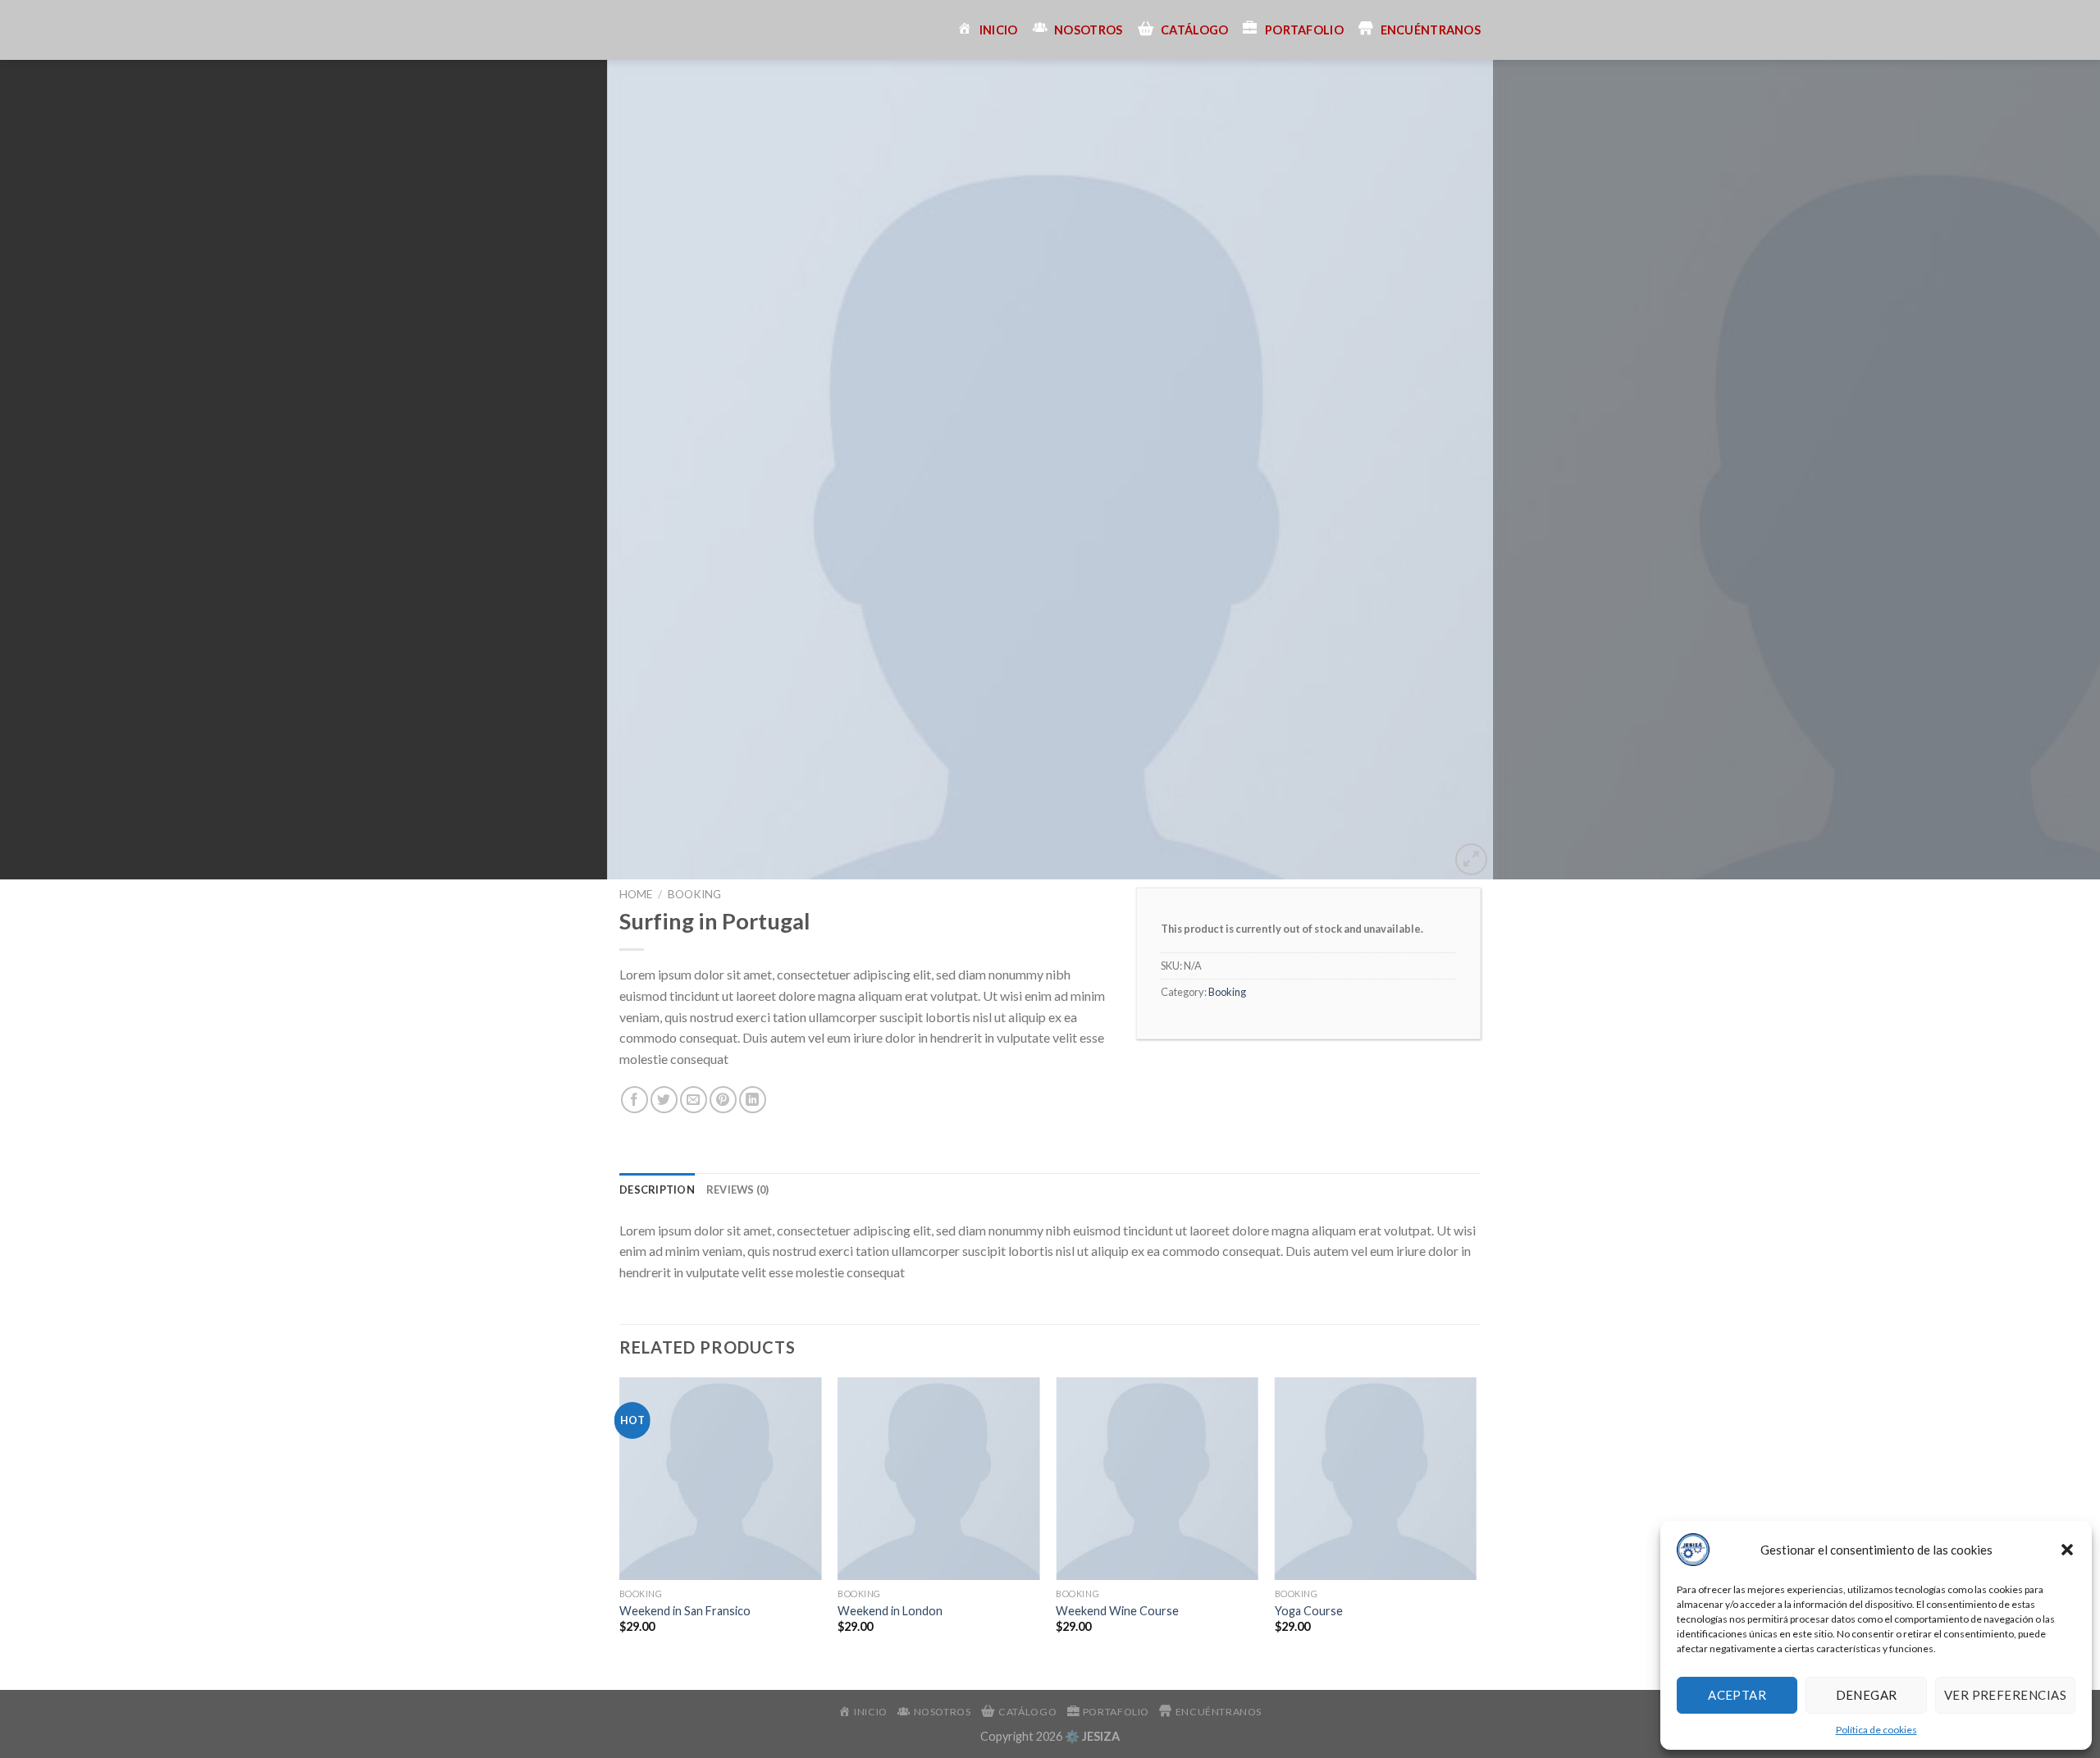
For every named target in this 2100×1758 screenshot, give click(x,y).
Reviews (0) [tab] (738, 1190)
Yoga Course (1309, 1611)
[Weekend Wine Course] (1157, 1479)
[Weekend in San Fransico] (721, 1479)
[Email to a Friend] (694, 1100)
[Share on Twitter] (664, 1100)
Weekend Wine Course (1117, 1611)
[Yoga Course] (1376, 1479)
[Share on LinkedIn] (753, 1100)
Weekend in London (890, 1611)
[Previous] (62, 470)
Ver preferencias (2005, 1695)
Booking (694, 894)
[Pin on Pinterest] (723, 1100)
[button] (2067, 1550)
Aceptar (1737, 1695)
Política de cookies (1876, 1730)
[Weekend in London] (939, 1479)
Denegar (1867, 1695)
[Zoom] (1471, 859)
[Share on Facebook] (635, 1100)
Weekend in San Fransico (685, 1611)
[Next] (2038, 470)
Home (636, 894)
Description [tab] (657, 1190)
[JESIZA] (632, 30)
